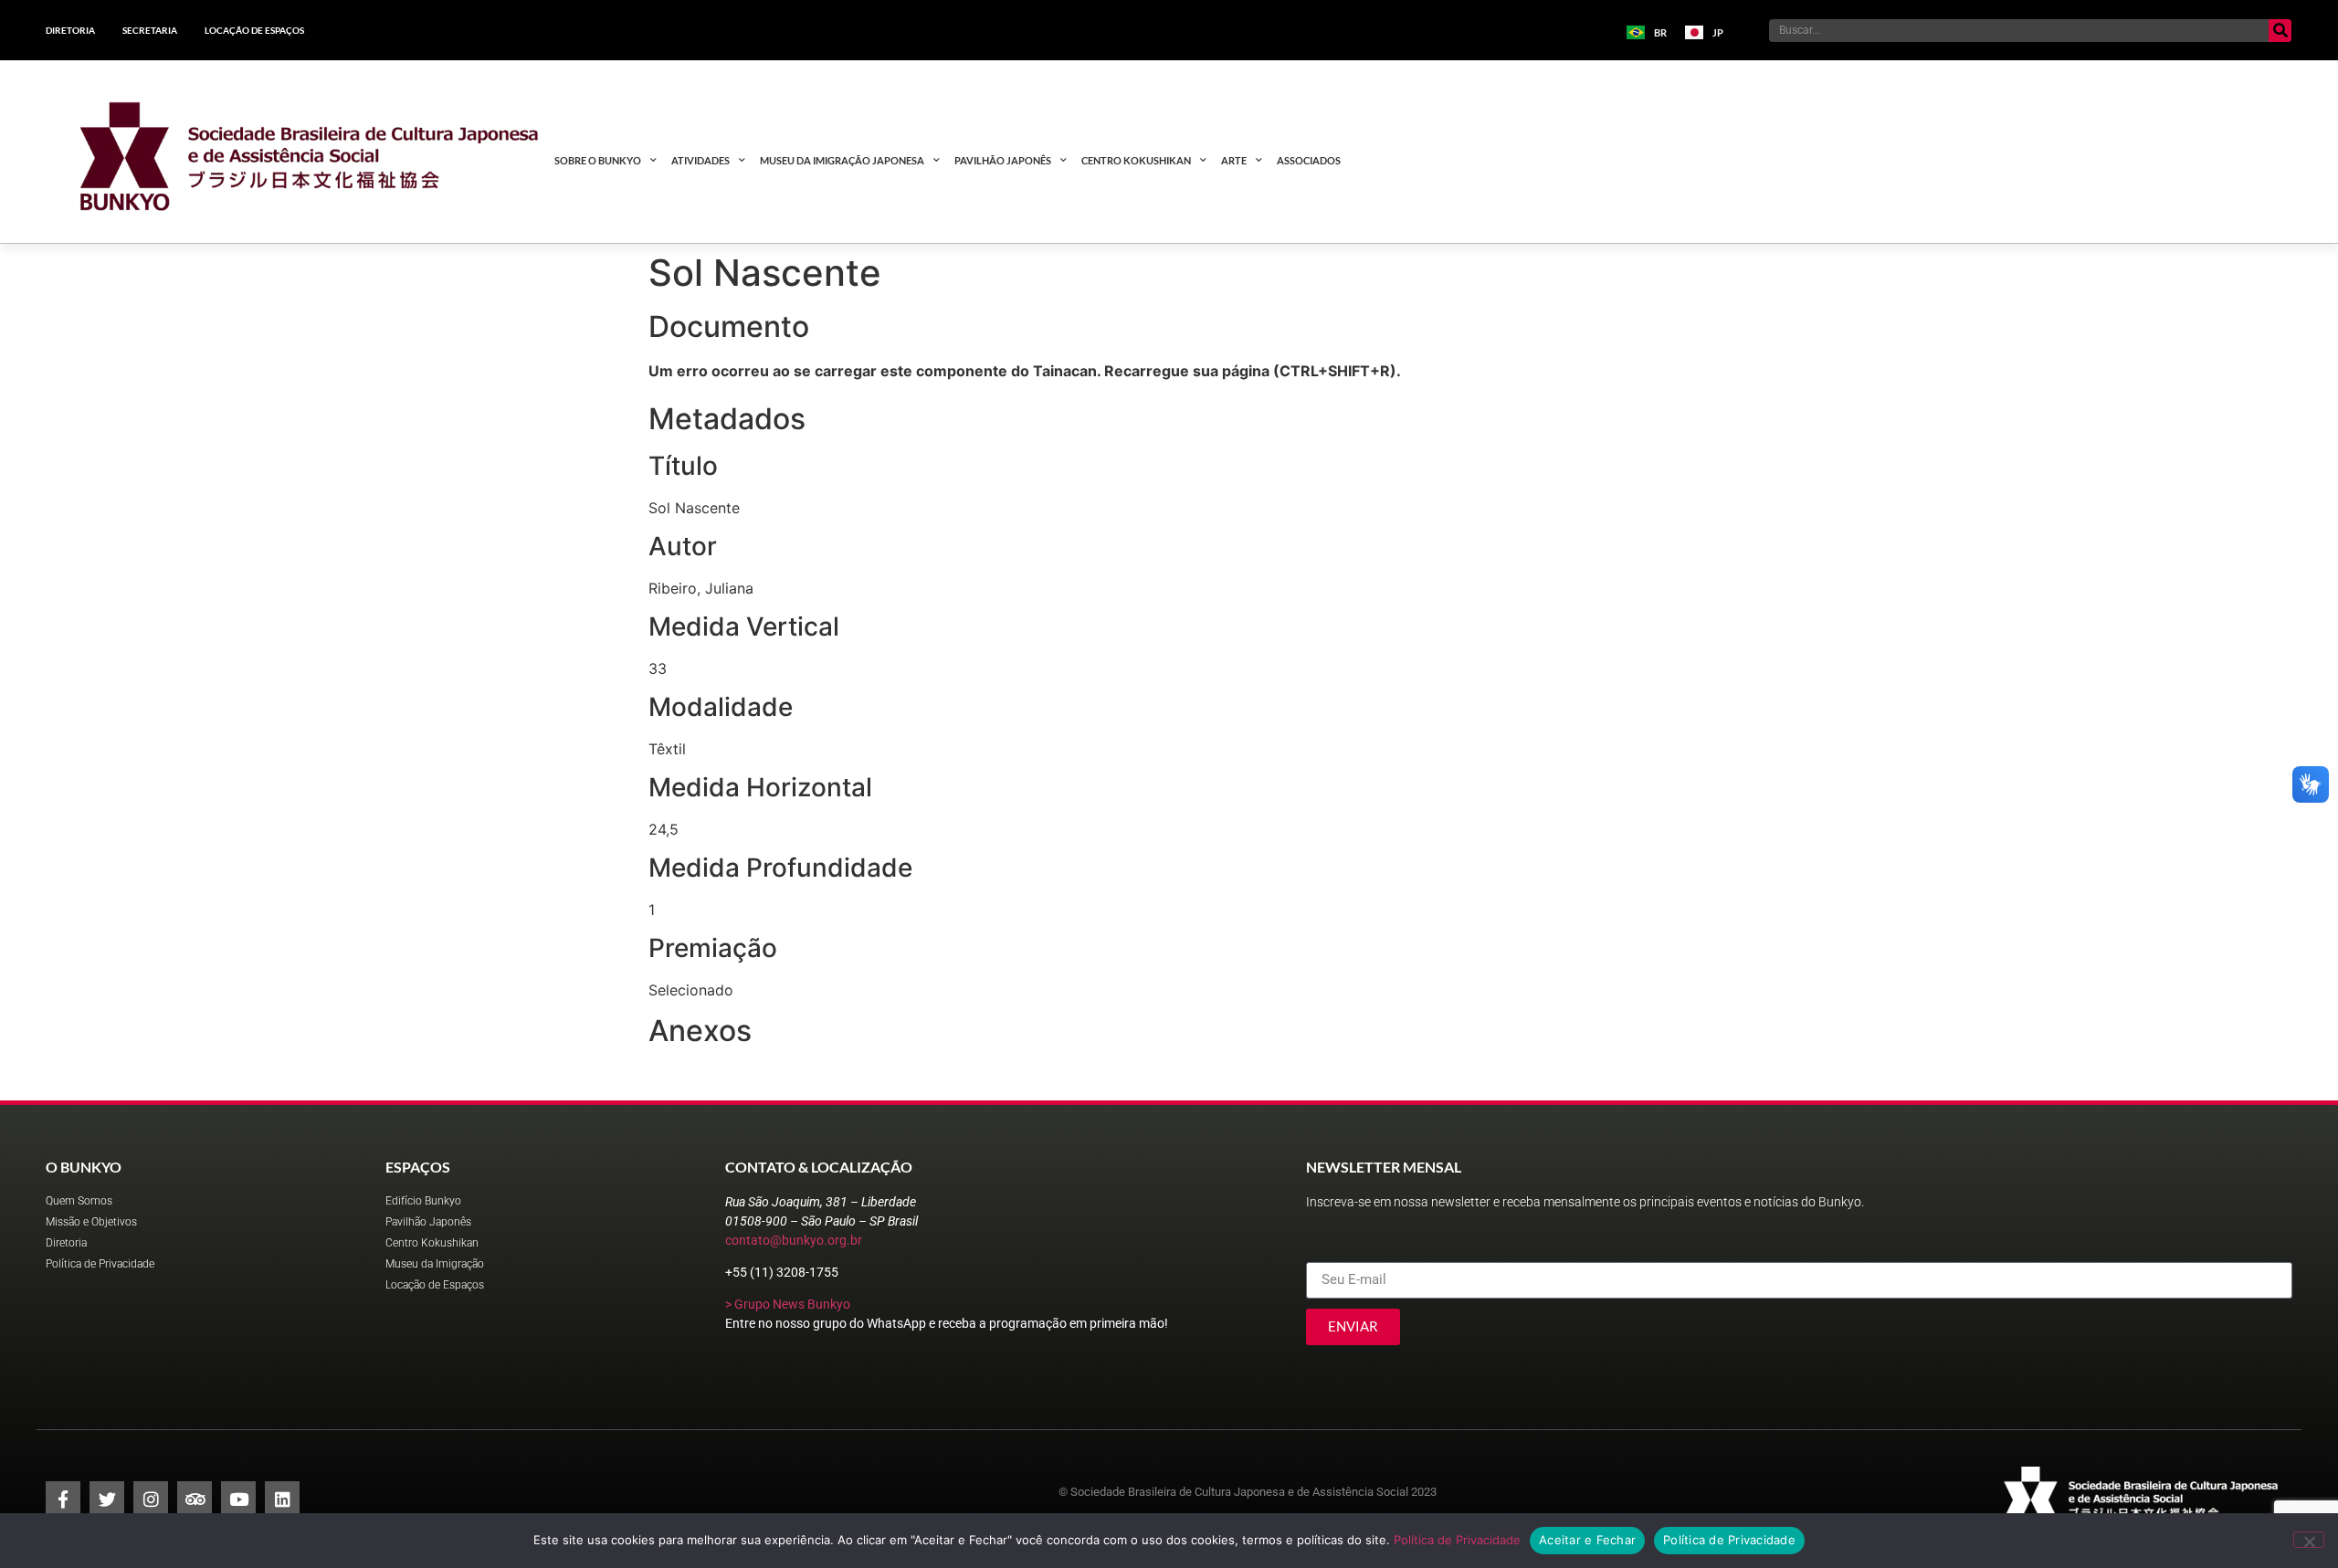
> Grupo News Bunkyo (788, 1304)
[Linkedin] (282, 1499)
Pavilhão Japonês (1003, 160)
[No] (2309, 1540)
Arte (1234, 160)
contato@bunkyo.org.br (794, 1240)
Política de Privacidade (1457, 1540)
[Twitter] (107, 1499)
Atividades (700, 160)
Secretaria (150, 30)
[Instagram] (151, 1499)
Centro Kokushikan (1136, 160)
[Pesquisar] (2280, 31)
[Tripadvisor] (195, 1499)
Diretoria (70, 30)
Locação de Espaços (254, 30)
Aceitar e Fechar (1587, 1540)
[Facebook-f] (63, 1499)
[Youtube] (238, 1499)
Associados (1309, 160)
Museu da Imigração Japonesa (842, 160)
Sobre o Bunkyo (598, 160)
